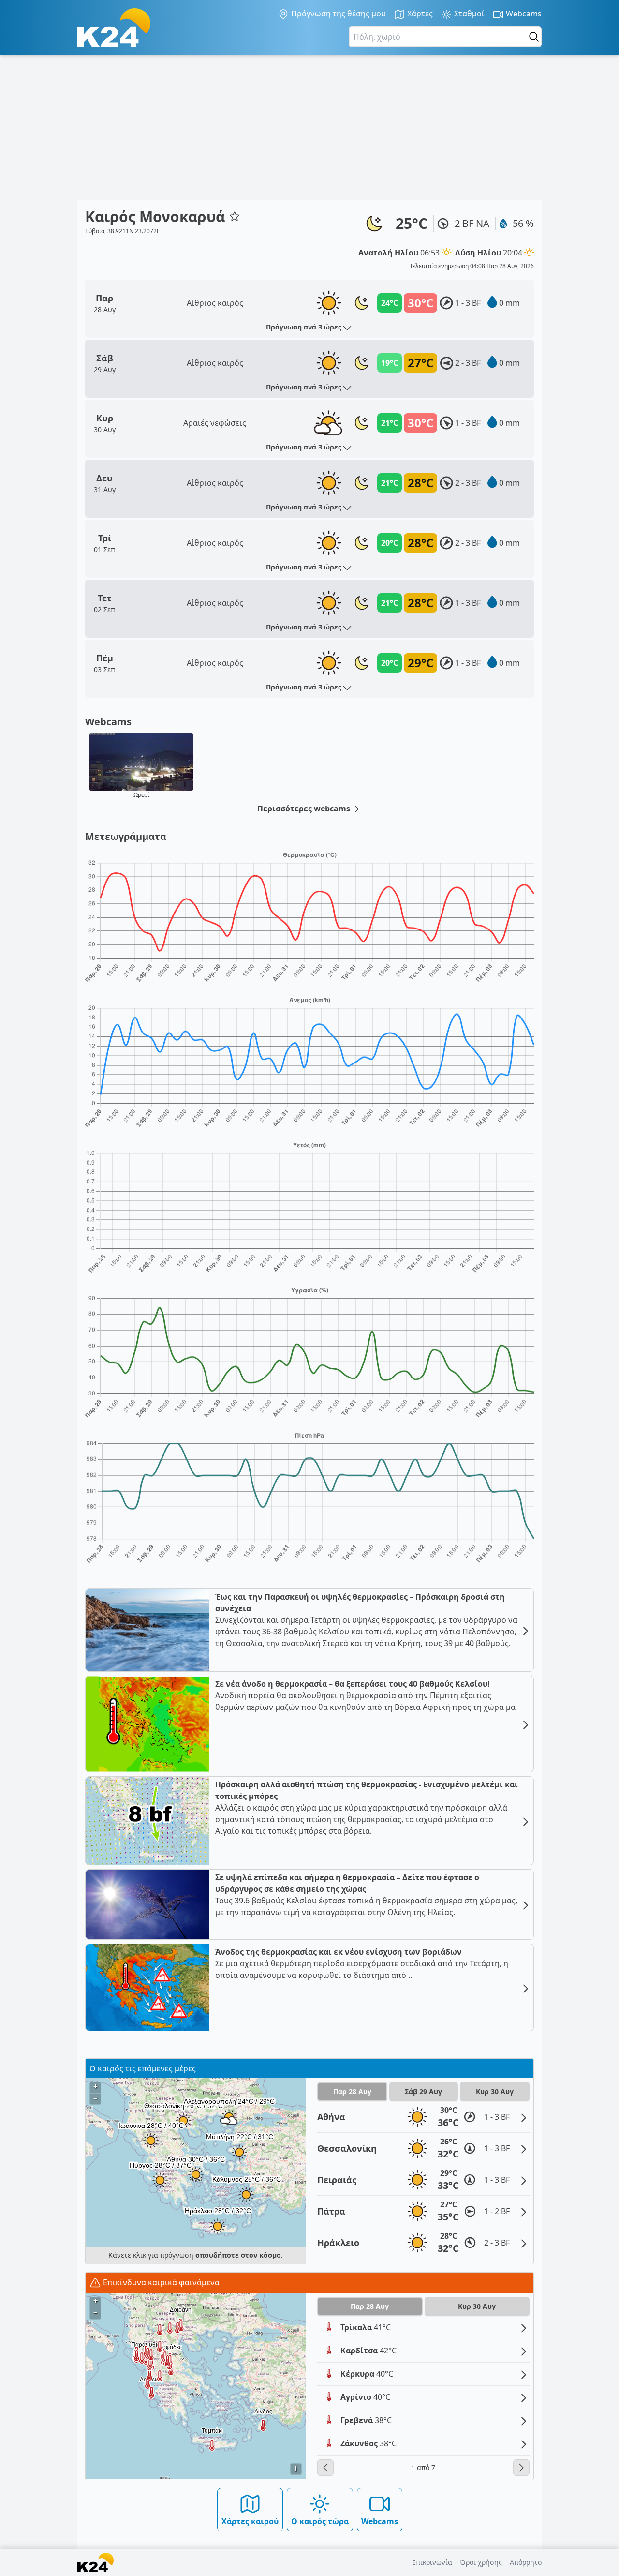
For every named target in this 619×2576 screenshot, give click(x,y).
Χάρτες (419, 14)
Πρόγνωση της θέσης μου (338, 14)
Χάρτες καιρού (250, 2521)
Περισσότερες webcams (305, 809)
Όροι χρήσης (481, 2562)
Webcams (523, 14)
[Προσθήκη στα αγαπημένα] (235, 216)
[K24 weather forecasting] (114, 28)
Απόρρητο (526, 2562)
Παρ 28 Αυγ (352, 2091)
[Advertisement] (309, 128)
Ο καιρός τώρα (320, 2521)
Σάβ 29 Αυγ (423, 2091)
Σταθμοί (468, 14)
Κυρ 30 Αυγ (495, 2091)
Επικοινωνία (432, 2562)
